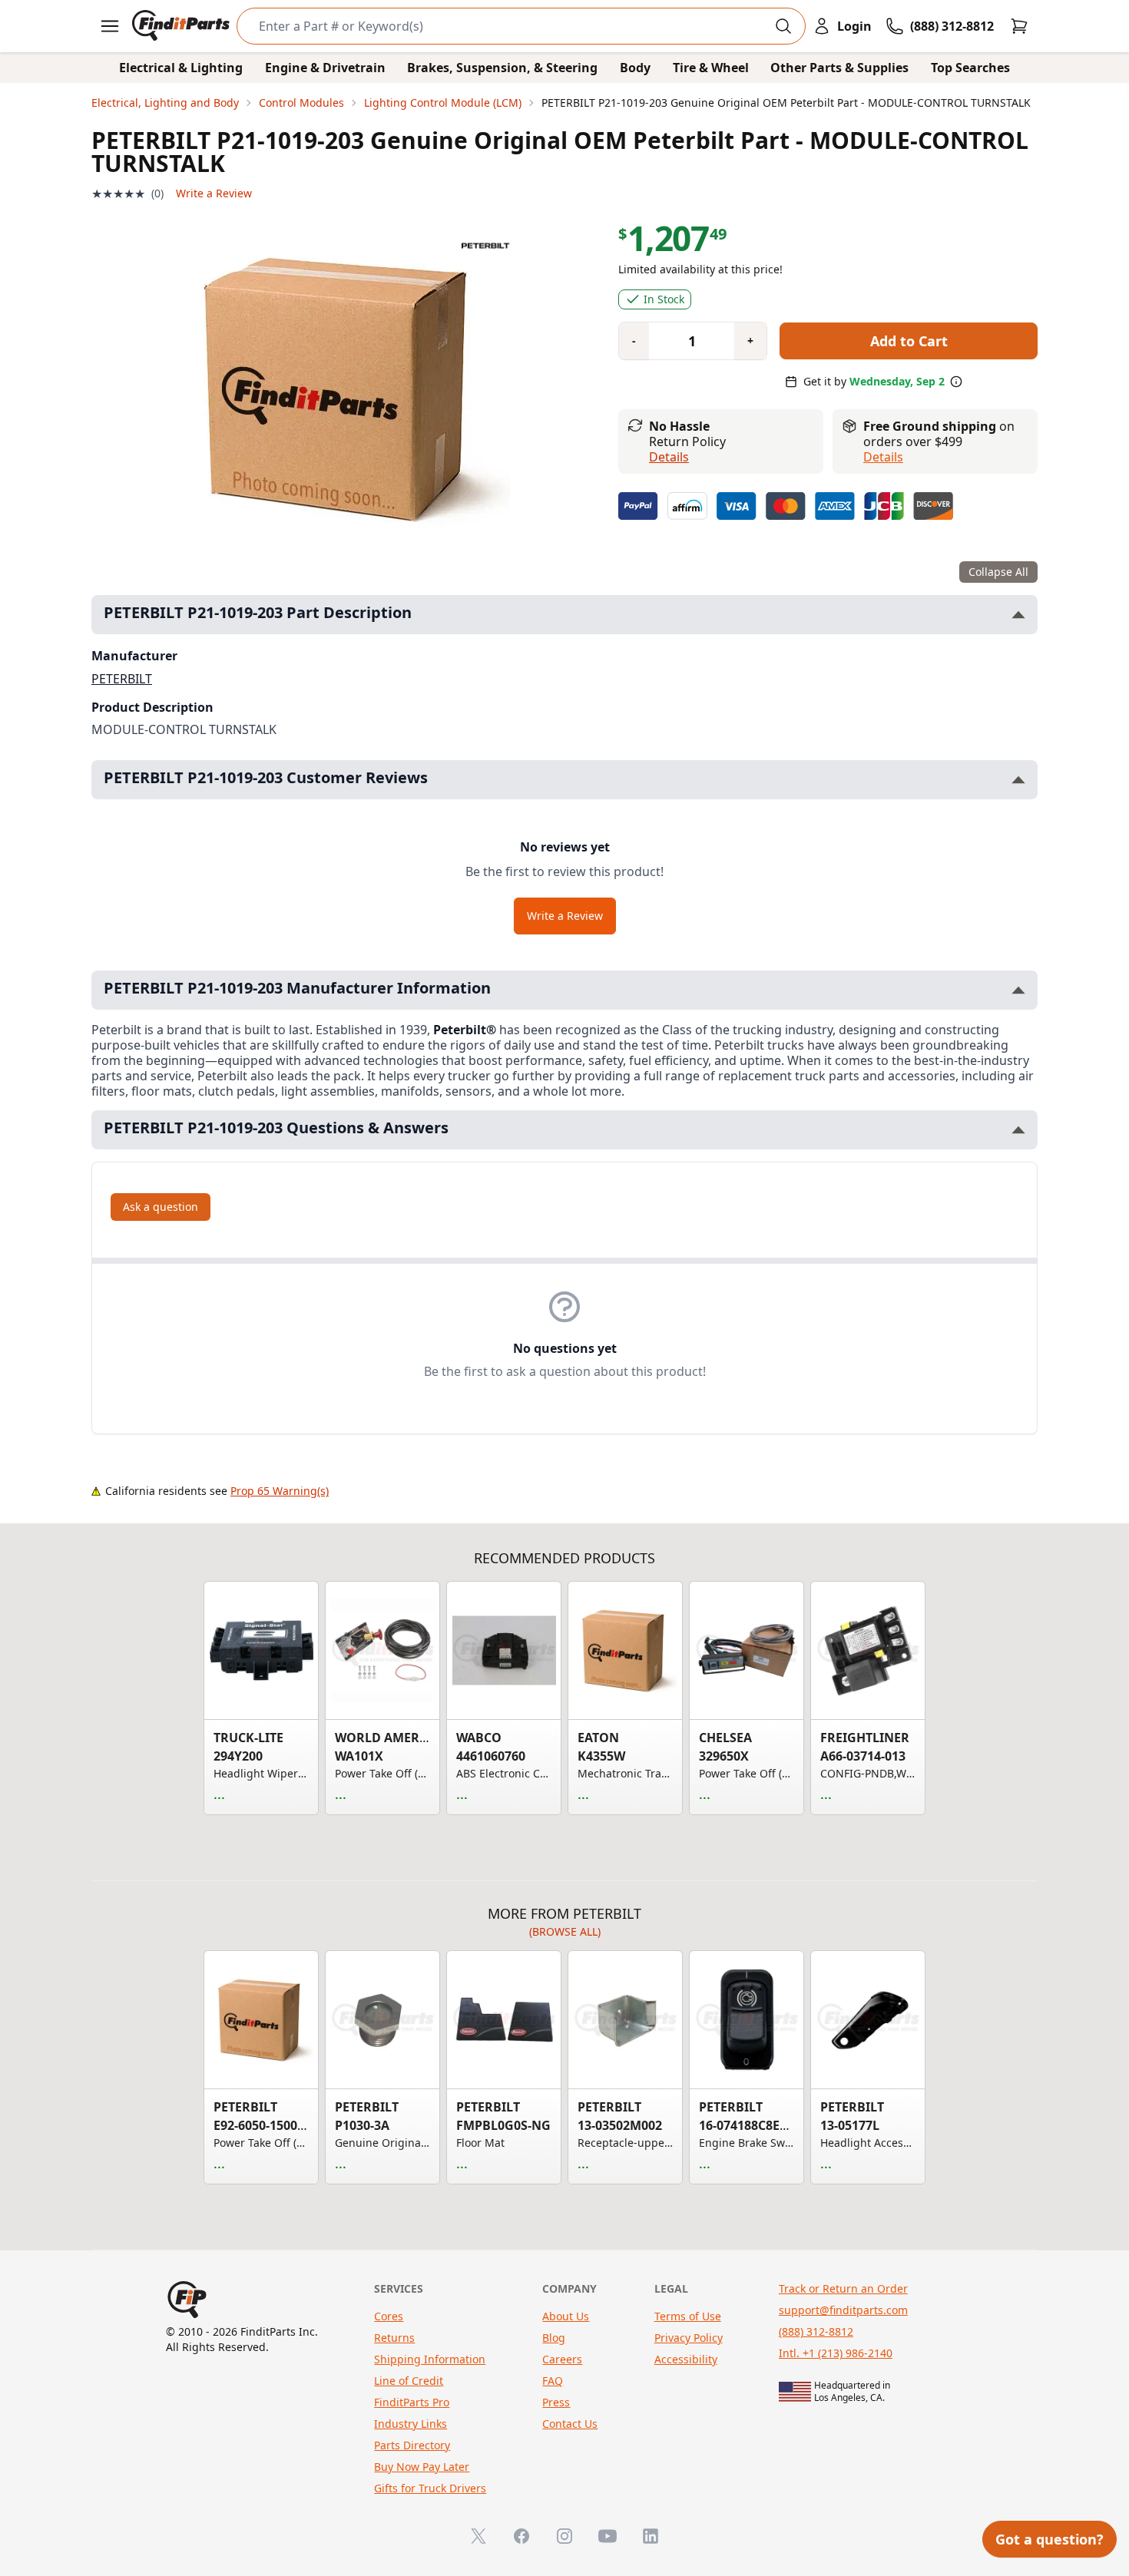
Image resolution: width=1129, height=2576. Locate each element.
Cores (389, 2316)
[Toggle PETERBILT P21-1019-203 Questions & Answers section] (1018, 1130)
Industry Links (411, 2424)
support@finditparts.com (843, 2310)
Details (669, 457)
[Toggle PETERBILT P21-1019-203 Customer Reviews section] (1018, 780)
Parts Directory (412, 2445)
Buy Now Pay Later (422, 2467)
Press (556, 2402)
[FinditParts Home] (182, 26)
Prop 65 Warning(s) (280, 1491)
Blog (554, 2338)
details (883, 457)
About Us (566, 2316)
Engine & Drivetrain (325, 68)
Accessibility (686, 2359)
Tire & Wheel (711, 68)
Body (635, 68)
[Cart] (1019, 26)
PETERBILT (122, 679)
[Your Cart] (1019, 26)
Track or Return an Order (843, 2288)
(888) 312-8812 (816, 2331)
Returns (394, 2338)
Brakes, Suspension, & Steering (502, 68)
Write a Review (214, 193)
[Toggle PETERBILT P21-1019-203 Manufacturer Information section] (1018, 990)
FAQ (553, 2381)
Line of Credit (409, 2381)
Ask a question (161, 1207)
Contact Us (570, 2424)
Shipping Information (430, 2359)
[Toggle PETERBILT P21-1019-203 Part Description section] (1018, 615)
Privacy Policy (689, 2338)
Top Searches (970, 68)
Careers (562, 2359)
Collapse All (998, 572)
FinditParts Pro (412, 2402)
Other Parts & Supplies (839, 68)
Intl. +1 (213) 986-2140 (836, 2353)
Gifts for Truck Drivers (430, 2488)
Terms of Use (688, 2316)
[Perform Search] (783, 26)
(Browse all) (565, 1931)
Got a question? (1050, 2539)
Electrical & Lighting (181, 68)
